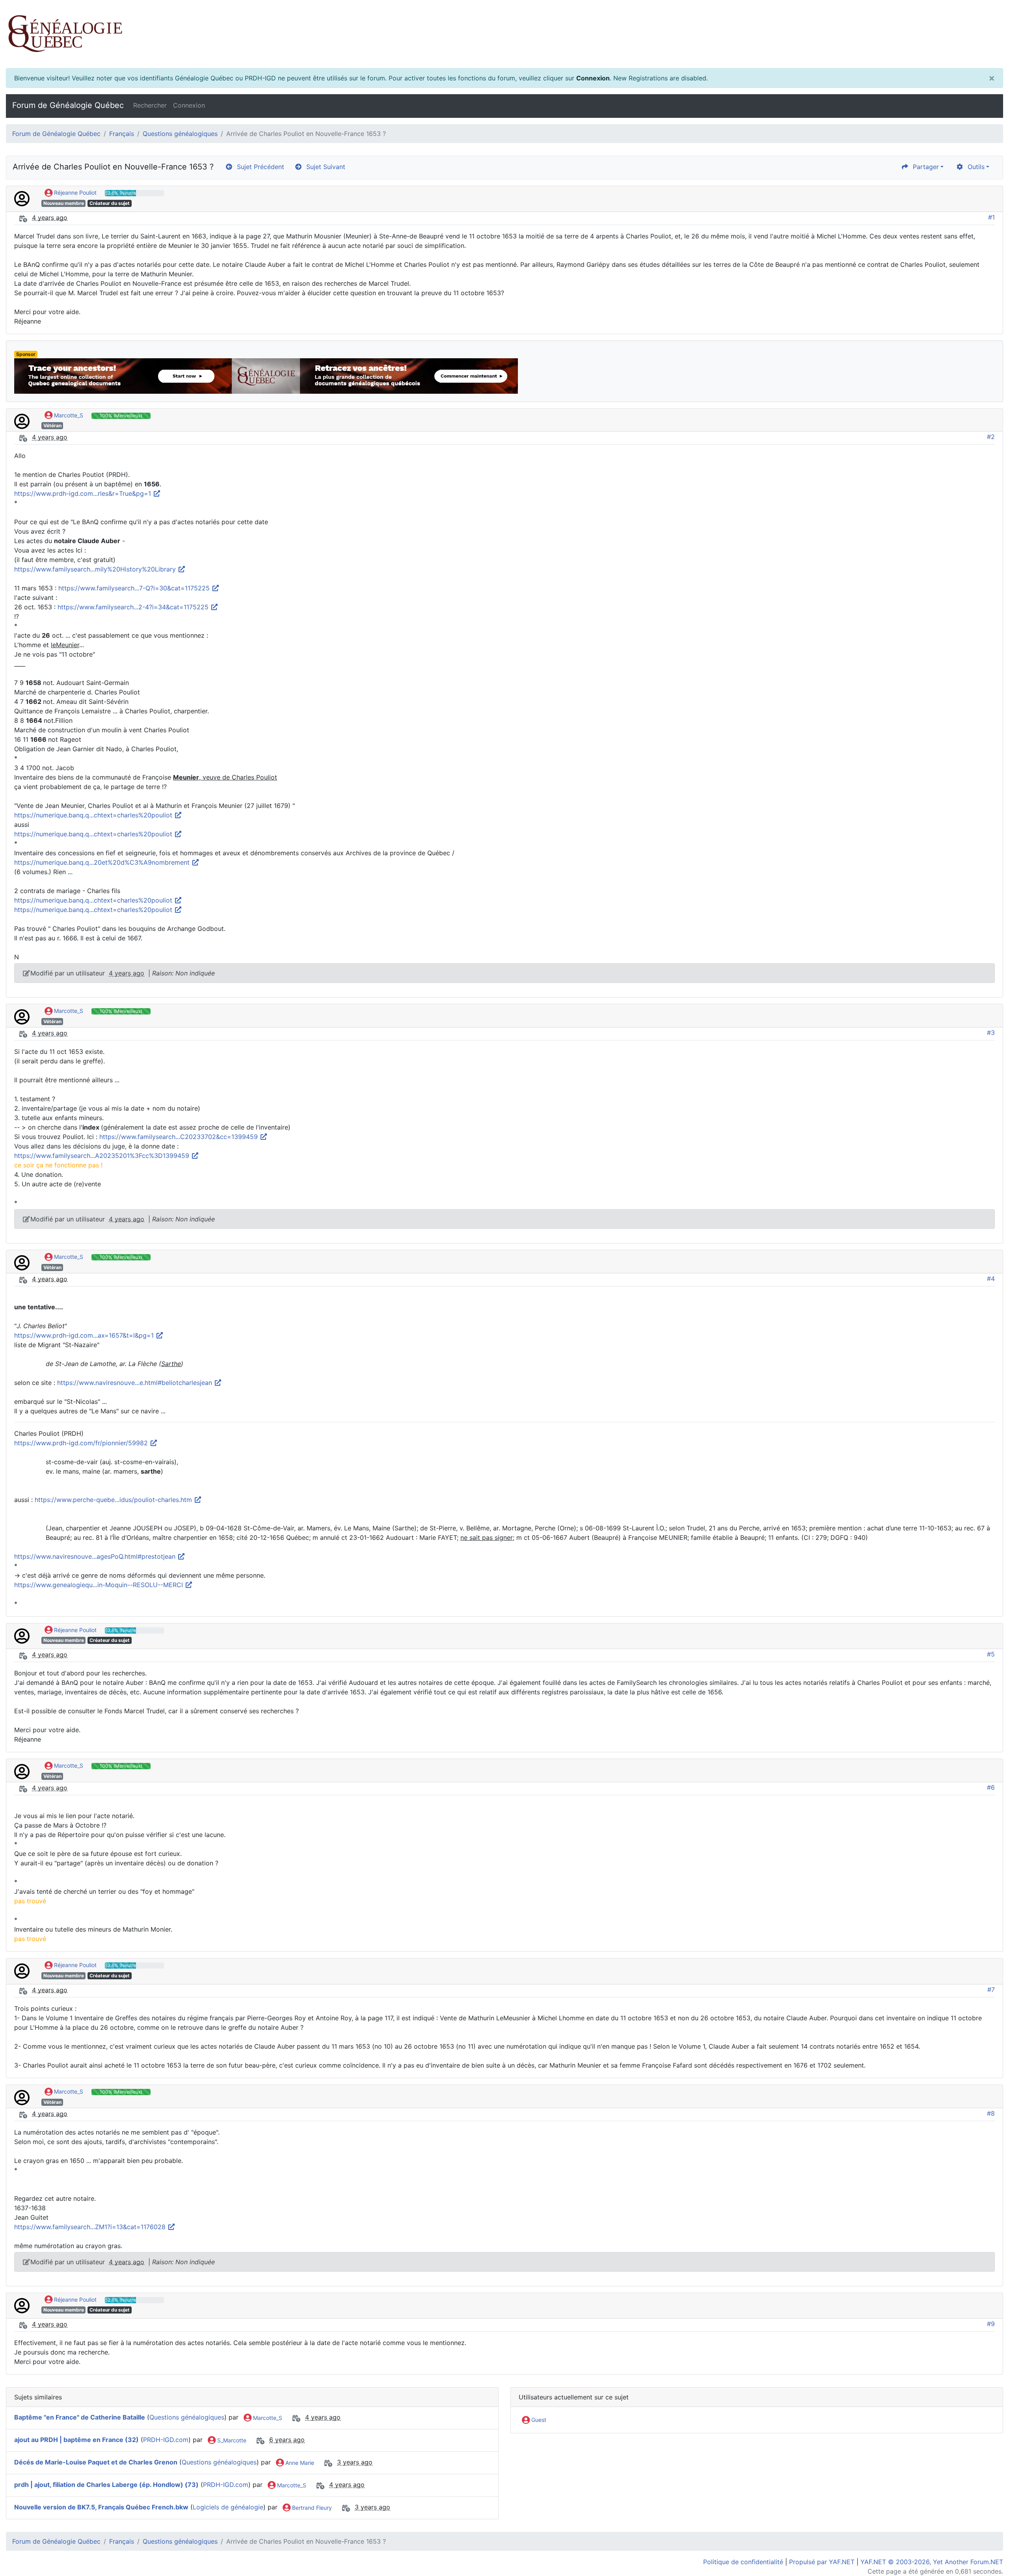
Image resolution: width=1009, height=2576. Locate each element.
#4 (991, 1279)
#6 (991, 1787)
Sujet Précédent (259, 167)
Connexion (593, 78)
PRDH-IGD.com (166, 2440)
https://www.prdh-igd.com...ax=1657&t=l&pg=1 (85, 1335)
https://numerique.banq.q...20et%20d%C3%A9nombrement (103, 862)
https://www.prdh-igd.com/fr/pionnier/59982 (82, 1443)
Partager (924, 167)
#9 (991, 2324)
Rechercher (150, 105)
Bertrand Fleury (311, 2508)
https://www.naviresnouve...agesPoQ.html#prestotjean (96, 1556)
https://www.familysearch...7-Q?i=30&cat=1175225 (135, 588)
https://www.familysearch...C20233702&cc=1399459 (180, 1137)
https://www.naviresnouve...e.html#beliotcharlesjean (136, 1383)
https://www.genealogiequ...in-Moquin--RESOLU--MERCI (100, 1585)
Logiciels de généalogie (228, 2507)
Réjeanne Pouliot (74, 193)
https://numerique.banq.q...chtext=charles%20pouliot (94, 815)
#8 (991, 2113)
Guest (538, 2420)
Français (122, 134)
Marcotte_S (68, 415)
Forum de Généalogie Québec (68, 105)
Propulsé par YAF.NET (822, 2562)
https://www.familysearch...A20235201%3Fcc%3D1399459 (103, 1156)
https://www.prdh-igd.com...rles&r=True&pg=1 (84, 493)
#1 (991, 217)
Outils (974, 167)
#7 (991, 1990)
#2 (991, 437)
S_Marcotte (231, 2440)
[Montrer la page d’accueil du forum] (504, 34)
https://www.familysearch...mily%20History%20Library (96, 569)
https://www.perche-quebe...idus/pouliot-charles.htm (114, 1500)
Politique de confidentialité (743, 2562)
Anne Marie (299, 2463)
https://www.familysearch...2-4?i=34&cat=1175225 (134, 607)
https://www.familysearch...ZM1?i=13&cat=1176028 (91, 2227)
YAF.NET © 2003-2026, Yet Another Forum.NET (932, 2562)
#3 (991, 1033)
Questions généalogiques (180, 134)
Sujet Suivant (324, 167)
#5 (991, 1654)
